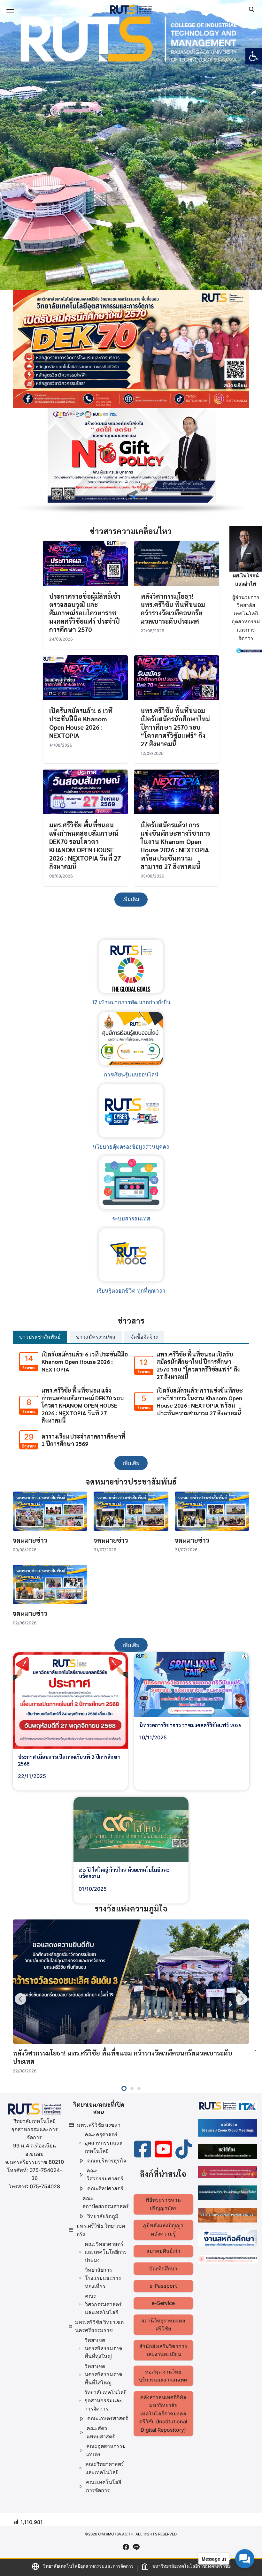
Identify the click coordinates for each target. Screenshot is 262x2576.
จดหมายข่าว (30, 1540)
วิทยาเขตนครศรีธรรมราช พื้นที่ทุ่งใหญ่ (104, 2348)
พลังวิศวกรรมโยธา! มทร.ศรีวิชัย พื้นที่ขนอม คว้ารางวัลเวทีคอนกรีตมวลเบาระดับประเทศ (173, 609)
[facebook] (126, 2547)
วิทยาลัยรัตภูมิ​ (103, 2216)
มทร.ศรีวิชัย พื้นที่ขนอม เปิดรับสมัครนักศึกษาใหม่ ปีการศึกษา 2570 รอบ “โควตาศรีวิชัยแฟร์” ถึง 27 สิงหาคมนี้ (175, 727)
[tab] (40, 1337)
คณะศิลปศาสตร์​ (105, 2188)
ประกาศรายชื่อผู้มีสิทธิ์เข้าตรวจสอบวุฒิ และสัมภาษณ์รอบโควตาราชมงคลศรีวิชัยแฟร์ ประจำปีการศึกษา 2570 (85, 613)
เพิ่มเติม (131, 899)
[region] (131, 461)
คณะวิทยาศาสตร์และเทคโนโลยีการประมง (106, 2252)
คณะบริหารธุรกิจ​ (107, 2161)
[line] (136, 2547)
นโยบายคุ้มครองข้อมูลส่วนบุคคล (131, 1147)
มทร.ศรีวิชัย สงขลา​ (99, 2125)
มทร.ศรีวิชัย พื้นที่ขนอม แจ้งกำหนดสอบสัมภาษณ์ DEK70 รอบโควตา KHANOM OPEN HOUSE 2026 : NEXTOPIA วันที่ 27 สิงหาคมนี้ (85, 846)
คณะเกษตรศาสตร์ (108, 2418)
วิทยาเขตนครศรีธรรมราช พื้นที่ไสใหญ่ (104, 2374)
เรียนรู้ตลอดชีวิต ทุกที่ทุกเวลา (131, 1291)
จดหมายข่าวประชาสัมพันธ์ (41, 1497)
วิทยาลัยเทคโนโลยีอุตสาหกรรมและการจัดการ (105, 2401)
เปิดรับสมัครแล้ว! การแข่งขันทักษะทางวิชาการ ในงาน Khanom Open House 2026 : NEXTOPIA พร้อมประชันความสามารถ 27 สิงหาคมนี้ (175, 846)
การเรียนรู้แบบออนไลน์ (131, 1075)
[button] (254, 56)
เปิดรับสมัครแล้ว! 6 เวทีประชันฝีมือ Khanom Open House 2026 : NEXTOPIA (81, 723)
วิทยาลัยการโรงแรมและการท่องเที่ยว (103, 2278)
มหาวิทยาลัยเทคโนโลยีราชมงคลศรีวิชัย (192, 2566)
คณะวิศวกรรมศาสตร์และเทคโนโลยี (103, 2304)
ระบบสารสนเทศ (131, 1219)
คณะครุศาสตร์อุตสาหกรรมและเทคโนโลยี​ (104, 2143)
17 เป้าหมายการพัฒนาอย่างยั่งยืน (131, 1002)
